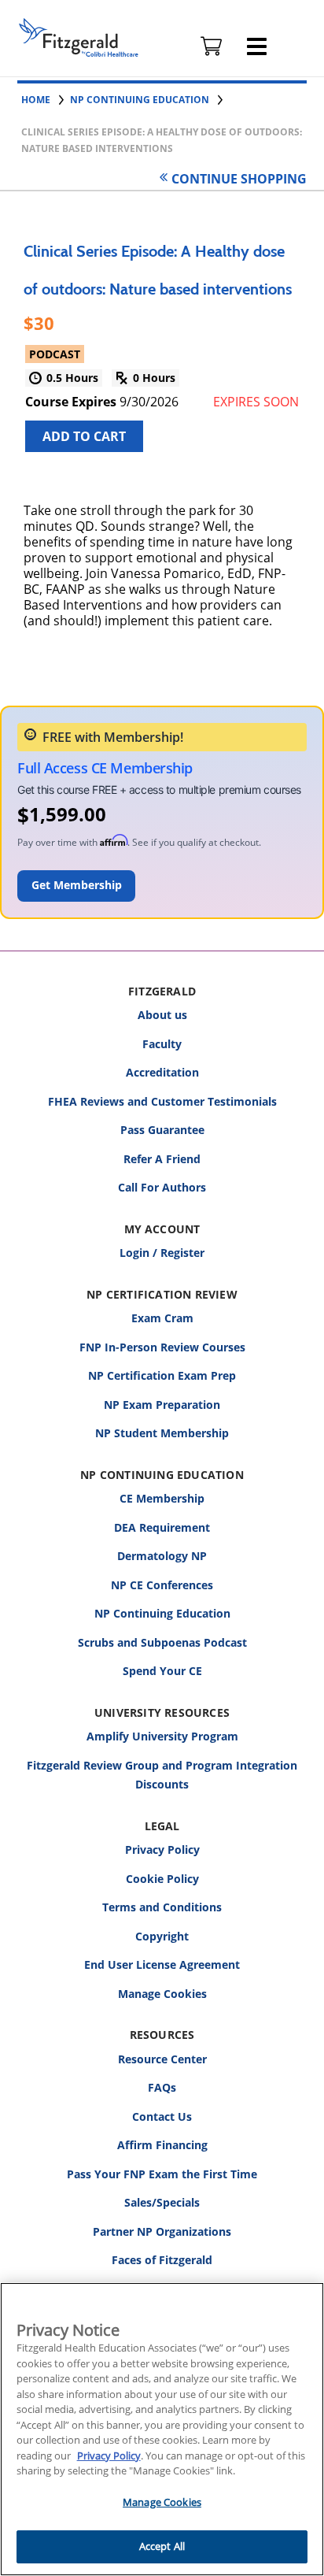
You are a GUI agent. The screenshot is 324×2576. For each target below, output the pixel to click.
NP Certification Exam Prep (162, 1375)
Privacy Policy (162, 1850)
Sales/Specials (162, 2202)
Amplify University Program (162, 1736)
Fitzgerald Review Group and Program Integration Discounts (162, 1775)
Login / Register (162, 1253)
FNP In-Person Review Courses (162, 1347)
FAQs (162, 2087)
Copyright (162, 1936)
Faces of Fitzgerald (162, 2260)
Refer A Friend (162, 1159)
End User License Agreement (162, 1964)
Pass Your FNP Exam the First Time (162, 2174)
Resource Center (162, 2059)
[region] (162, 2429)
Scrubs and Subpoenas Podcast (162, 1642)
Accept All (162, 2546)
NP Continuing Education (162, 1613)
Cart (212, 46)
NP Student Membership (162, 1433)
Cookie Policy (162, 1879)
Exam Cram (162, 1318)
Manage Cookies (162, 1994)
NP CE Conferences (162, 1585)
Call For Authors (162, 1187)
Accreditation (162, 1072)
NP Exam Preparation (162, 1405)
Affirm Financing (162, 2145)
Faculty (162, 1044)
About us (162, 1015)
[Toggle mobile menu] (257, 46)
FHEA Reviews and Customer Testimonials (162, 1101)
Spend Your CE (162, 1671)
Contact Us (162, 2116)
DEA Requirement (162, 1527)
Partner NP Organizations (162, 2231)
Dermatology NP (162, 1556)
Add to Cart (84, 436)
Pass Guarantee (162, 1130)
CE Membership (162, 1498)
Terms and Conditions (162, 1907)
